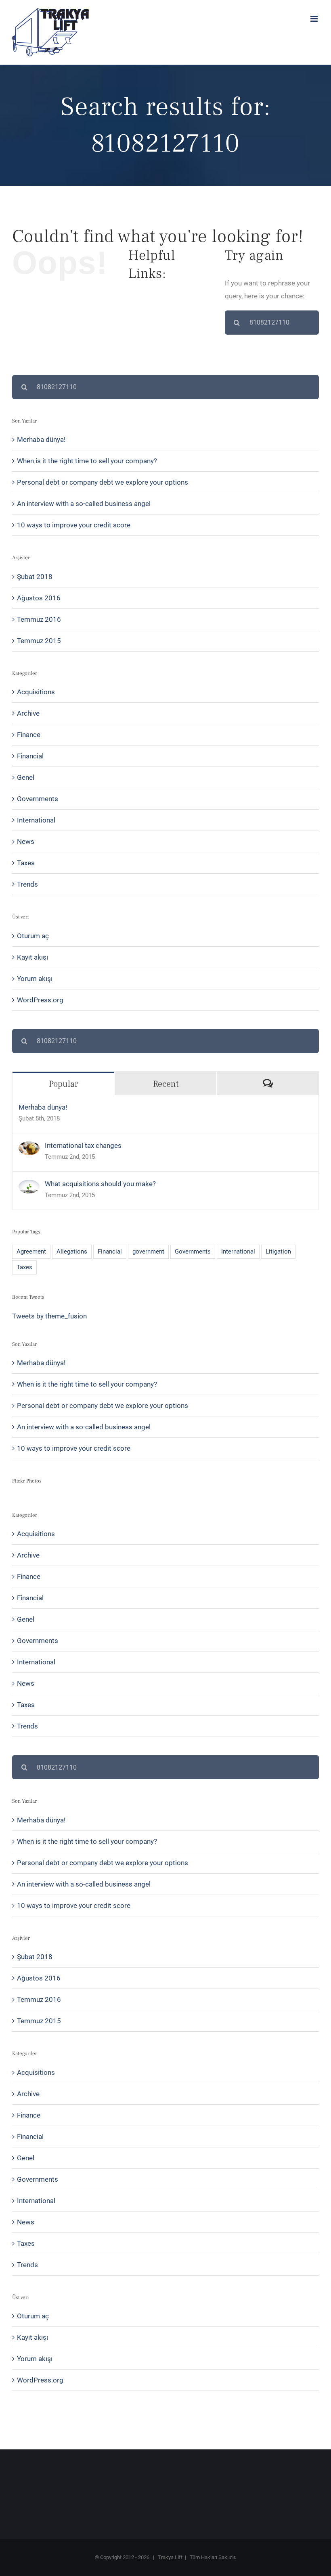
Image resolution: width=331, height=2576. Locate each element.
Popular (63, 1084)
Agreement (31, 1252)
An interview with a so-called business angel (84, 504)
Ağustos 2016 (39, 598)
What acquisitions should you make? (100, 1184)
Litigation (278, 1252)
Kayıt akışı (32, 957)
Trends (27, 884)
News (26, 841)
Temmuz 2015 (39, 641)
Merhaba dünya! (41, 439)
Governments (38, 799)
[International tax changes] (29, 1148)
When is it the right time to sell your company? (87, 461)
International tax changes (83, 1145)
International (36, 820)
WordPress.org (40, 1000)
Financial (30, 756)
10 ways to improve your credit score (74, 525)
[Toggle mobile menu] (315, 19)
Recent (166, 1084)
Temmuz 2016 (39, 619)
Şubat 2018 (35, 577)
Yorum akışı (35, 979)
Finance (29, 735)
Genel (26, 777)
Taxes (26, 863)
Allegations (72, 1252)
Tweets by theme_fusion (49, 1316)
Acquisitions (36, 692)
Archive (28, 713)
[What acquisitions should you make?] (29, 1186)
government (148, 1252)
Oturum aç (33, 936)
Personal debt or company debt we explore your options (103, 482)
